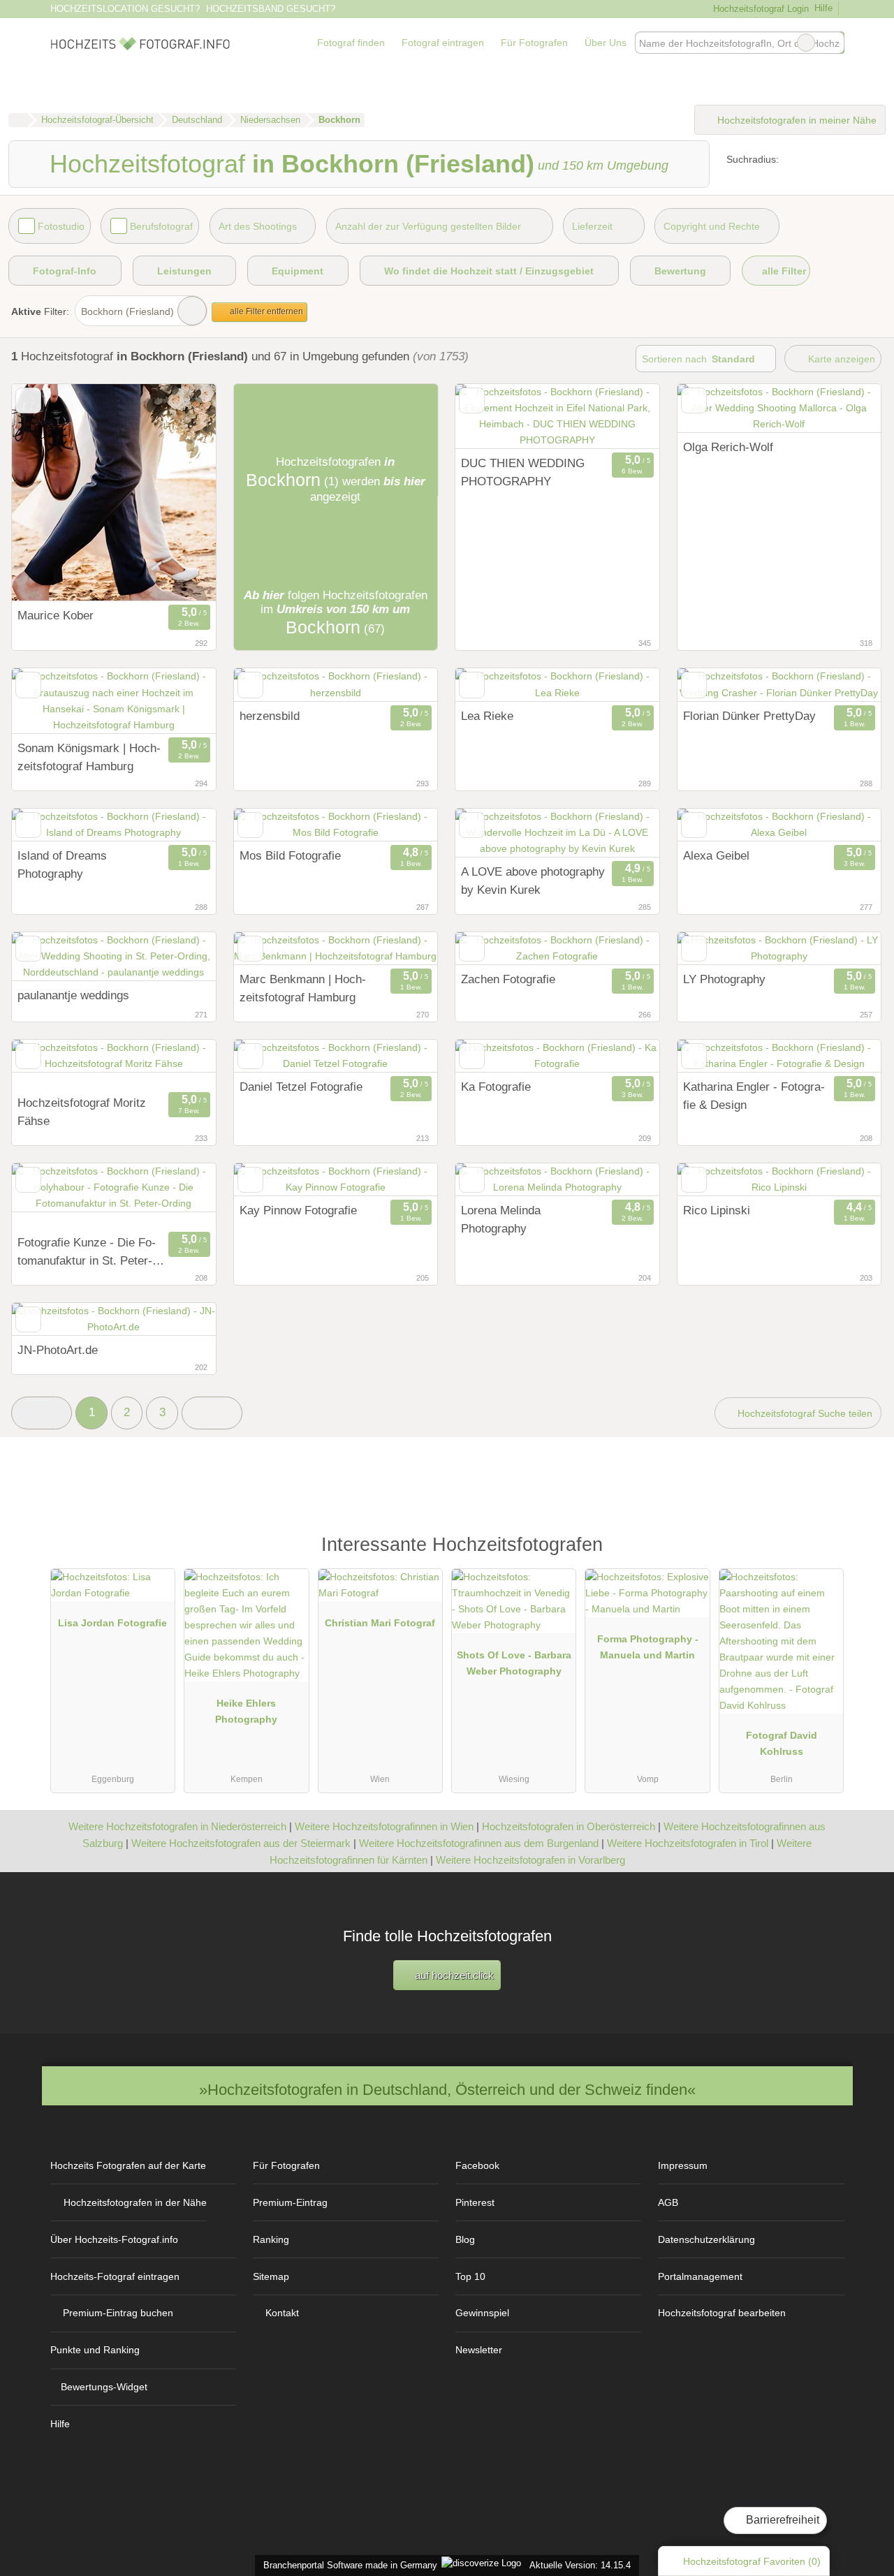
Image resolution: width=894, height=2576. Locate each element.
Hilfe (823, 8)
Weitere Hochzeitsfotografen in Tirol (688, 1843)
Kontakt (282, 2313)
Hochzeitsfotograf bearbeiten (722, 2313)
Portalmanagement (700, 2276)
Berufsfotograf (161, 226)
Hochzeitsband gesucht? (271, 9)
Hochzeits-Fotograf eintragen (115, 2276)
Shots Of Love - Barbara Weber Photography (514, 1663)
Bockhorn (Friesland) (127, 311)
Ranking (271, 2239)
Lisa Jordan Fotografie (112, 1623)
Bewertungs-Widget (104, 2387)
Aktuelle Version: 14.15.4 (580, 2565)
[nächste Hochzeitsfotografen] (212, 1413)
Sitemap (271, 2276)
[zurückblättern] (47, 493)
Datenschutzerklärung (706, 2239)
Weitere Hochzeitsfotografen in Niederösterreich (177, 1826)
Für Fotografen (534, 43)
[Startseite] (18, 120)
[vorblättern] (181, 493)
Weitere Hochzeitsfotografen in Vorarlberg (530, 1860)
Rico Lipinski (717, 1210)
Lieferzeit (592, 226)
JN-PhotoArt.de (58, 1350)
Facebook (477, 2165)
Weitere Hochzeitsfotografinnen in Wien (384, 1826)
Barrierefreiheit (781, 2520)
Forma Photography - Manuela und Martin (648, 1647)
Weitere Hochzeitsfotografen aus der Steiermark (241, 1843)
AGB (668, 2202)
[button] (42, 1413)
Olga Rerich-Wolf (728, 447)
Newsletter (479, 2350)
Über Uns (606, 43)
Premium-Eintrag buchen (118, 2313)
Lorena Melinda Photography (501, 1219)
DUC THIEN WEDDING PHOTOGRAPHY (523, 472)
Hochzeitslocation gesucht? (125, 9)
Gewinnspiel (482, 2313)
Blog (465, 2239)
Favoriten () (752, 2561)
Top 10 (470, 2276)
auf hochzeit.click (453, 1975)
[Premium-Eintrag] (824, 1551)
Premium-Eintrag (290, 2202)
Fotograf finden (351, 43)
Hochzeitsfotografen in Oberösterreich (569, 1826)
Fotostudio (61, 226)
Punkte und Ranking (95, 2350)
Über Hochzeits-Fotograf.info (114, 2239)
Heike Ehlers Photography (246, 1711)
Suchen (833, 43)
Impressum (683, 2165)
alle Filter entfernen (265, 311)
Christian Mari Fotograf (380, 1623)
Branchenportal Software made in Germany (347, 2565)
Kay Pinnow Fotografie (298, 1210)
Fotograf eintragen (443, 43)
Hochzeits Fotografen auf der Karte (128, 2165)
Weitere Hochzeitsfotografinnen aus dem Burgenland (479, 1843)
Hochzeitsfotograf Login (759, 9)
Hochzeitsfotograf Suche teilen (804, 1413)
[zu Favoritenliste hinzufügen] (28, 400)
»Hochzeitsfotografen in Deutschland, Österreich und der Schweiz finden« (447, 2090)
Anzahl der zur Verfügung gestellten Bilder (428, 226)
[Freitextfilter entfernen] (806, 43)
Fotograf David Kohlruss (782, 1743)
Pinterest (475, 2202)
